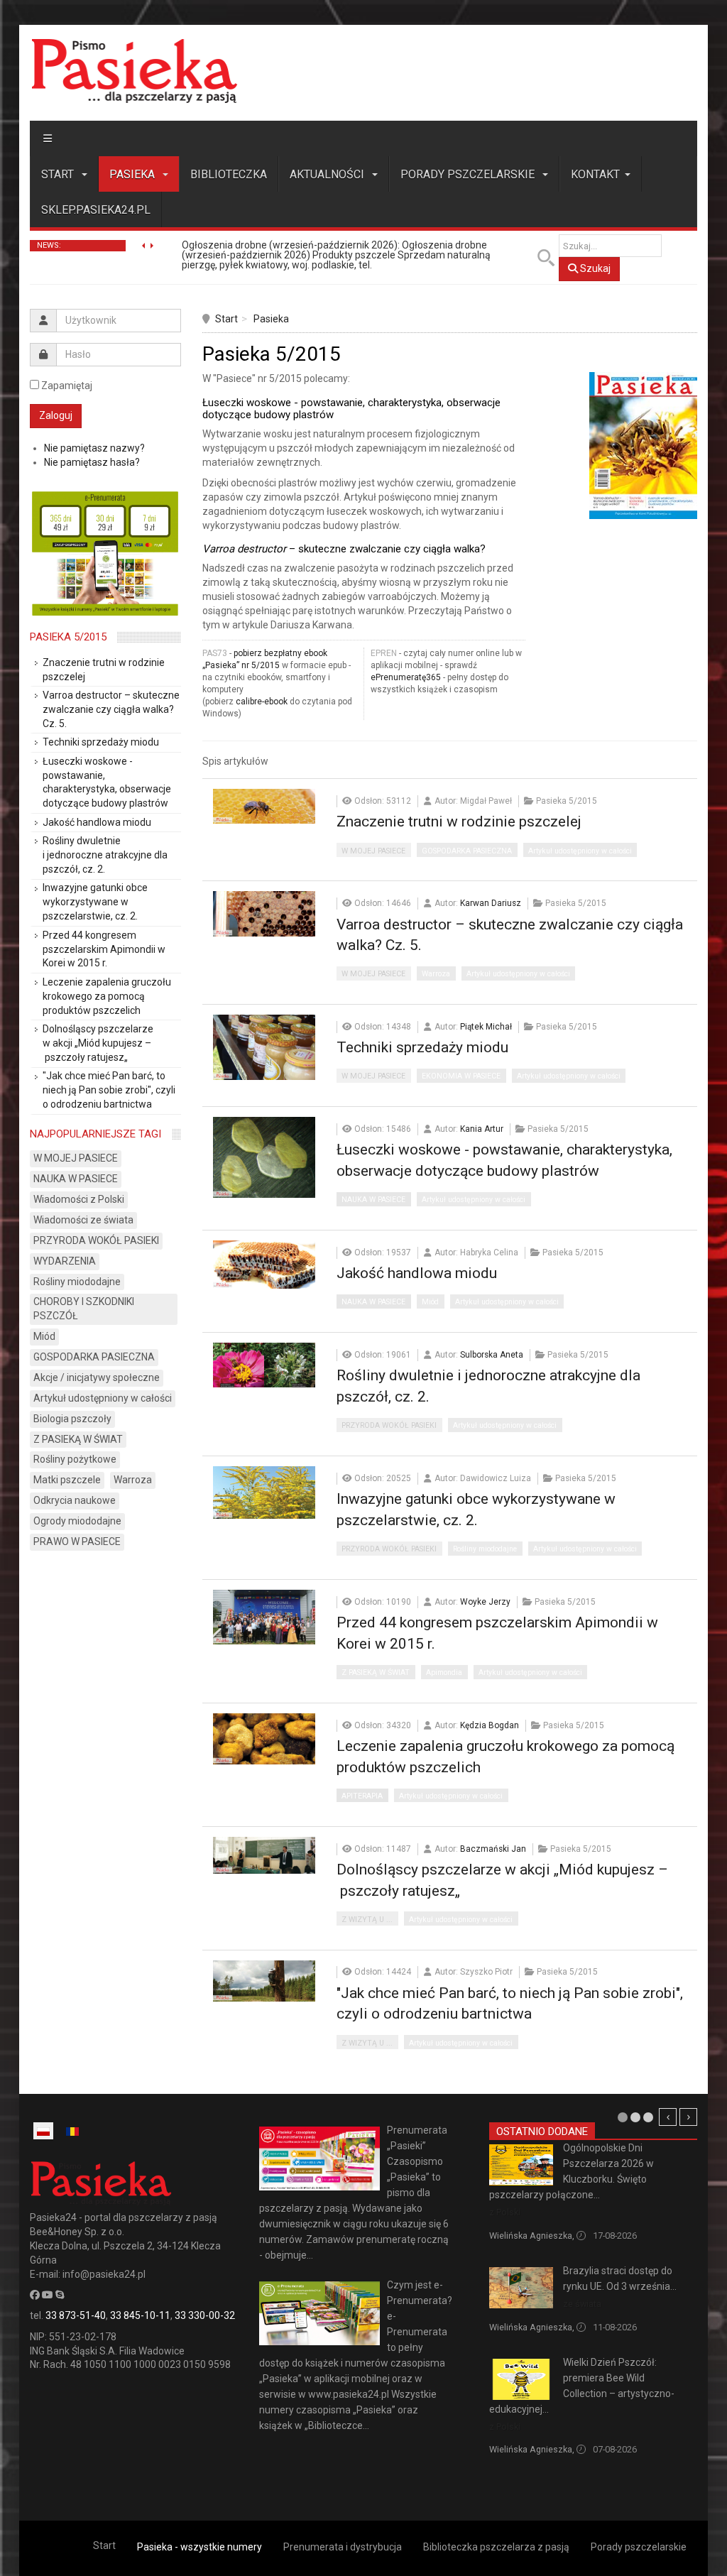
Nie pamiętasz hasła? (92, 462)
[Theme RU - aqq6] (134, 71)
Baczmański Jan (493, 1849)
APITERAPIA (362, 1796)
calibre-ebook (262, 702)
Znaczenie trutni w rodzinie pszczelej (459, 822)
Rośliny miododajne (485, 1549)
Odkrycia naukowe (75, 1500)
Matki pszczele (67, 1480)
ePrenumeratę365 (406, 677)
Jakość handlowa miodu (417, 1273)
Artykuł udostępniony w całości (580, 851)
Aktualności (328, 174)
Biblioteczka (229, 174)
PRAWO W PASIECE (77, 1541)
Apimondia (444, 1672)
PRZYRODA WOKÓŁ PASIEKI (389, 1425)
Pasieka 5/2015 (68, 637)
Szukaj (594, 268)
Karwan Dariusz (491, 903)
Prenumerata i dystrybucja (343, 2547)
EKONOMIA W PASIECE (461, 1076)
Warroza (436, 974)
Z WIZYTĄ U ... (367, 1920)
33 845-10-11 (140, 2315)
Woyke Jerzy (485, 1602)
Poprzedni (668, 2117)
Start (59, 174)
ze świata (582, 2304)
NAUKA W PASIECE (373, 1200)
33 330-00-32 (205, 2315)
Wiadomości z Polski (79, 1199)
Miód (430, 1302)
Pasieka (133, 174)
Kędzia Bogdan (490, 1725)
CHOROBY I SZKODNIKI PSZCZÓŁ (84, 1309)
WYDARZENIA (65, 1261)
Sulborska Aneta (492, 1355)
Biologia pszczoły (72, 1419)
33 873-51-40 (76, 2315)
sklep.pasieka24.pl (96, 210)
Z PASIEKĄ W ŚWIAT (376, 1672)
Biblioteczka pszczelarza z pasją (496, 2547)
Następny (688, 2117)
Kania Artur (482, 1129)
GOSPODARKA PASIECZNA (467, 851)
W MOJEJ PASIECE (373, 851)
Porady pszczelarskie (469, 174)
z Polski (505, 2212)
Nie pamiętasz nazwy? (94, 448)
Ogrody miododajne (77, 1521)
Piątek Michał (486, 1027)
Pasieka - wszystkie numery (199, 2547)
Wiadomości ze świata (83, 1220)
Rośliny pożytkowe (75, 1459)
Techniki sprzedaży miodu (422, 1047)
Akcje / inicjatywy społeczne (97, 1377)
